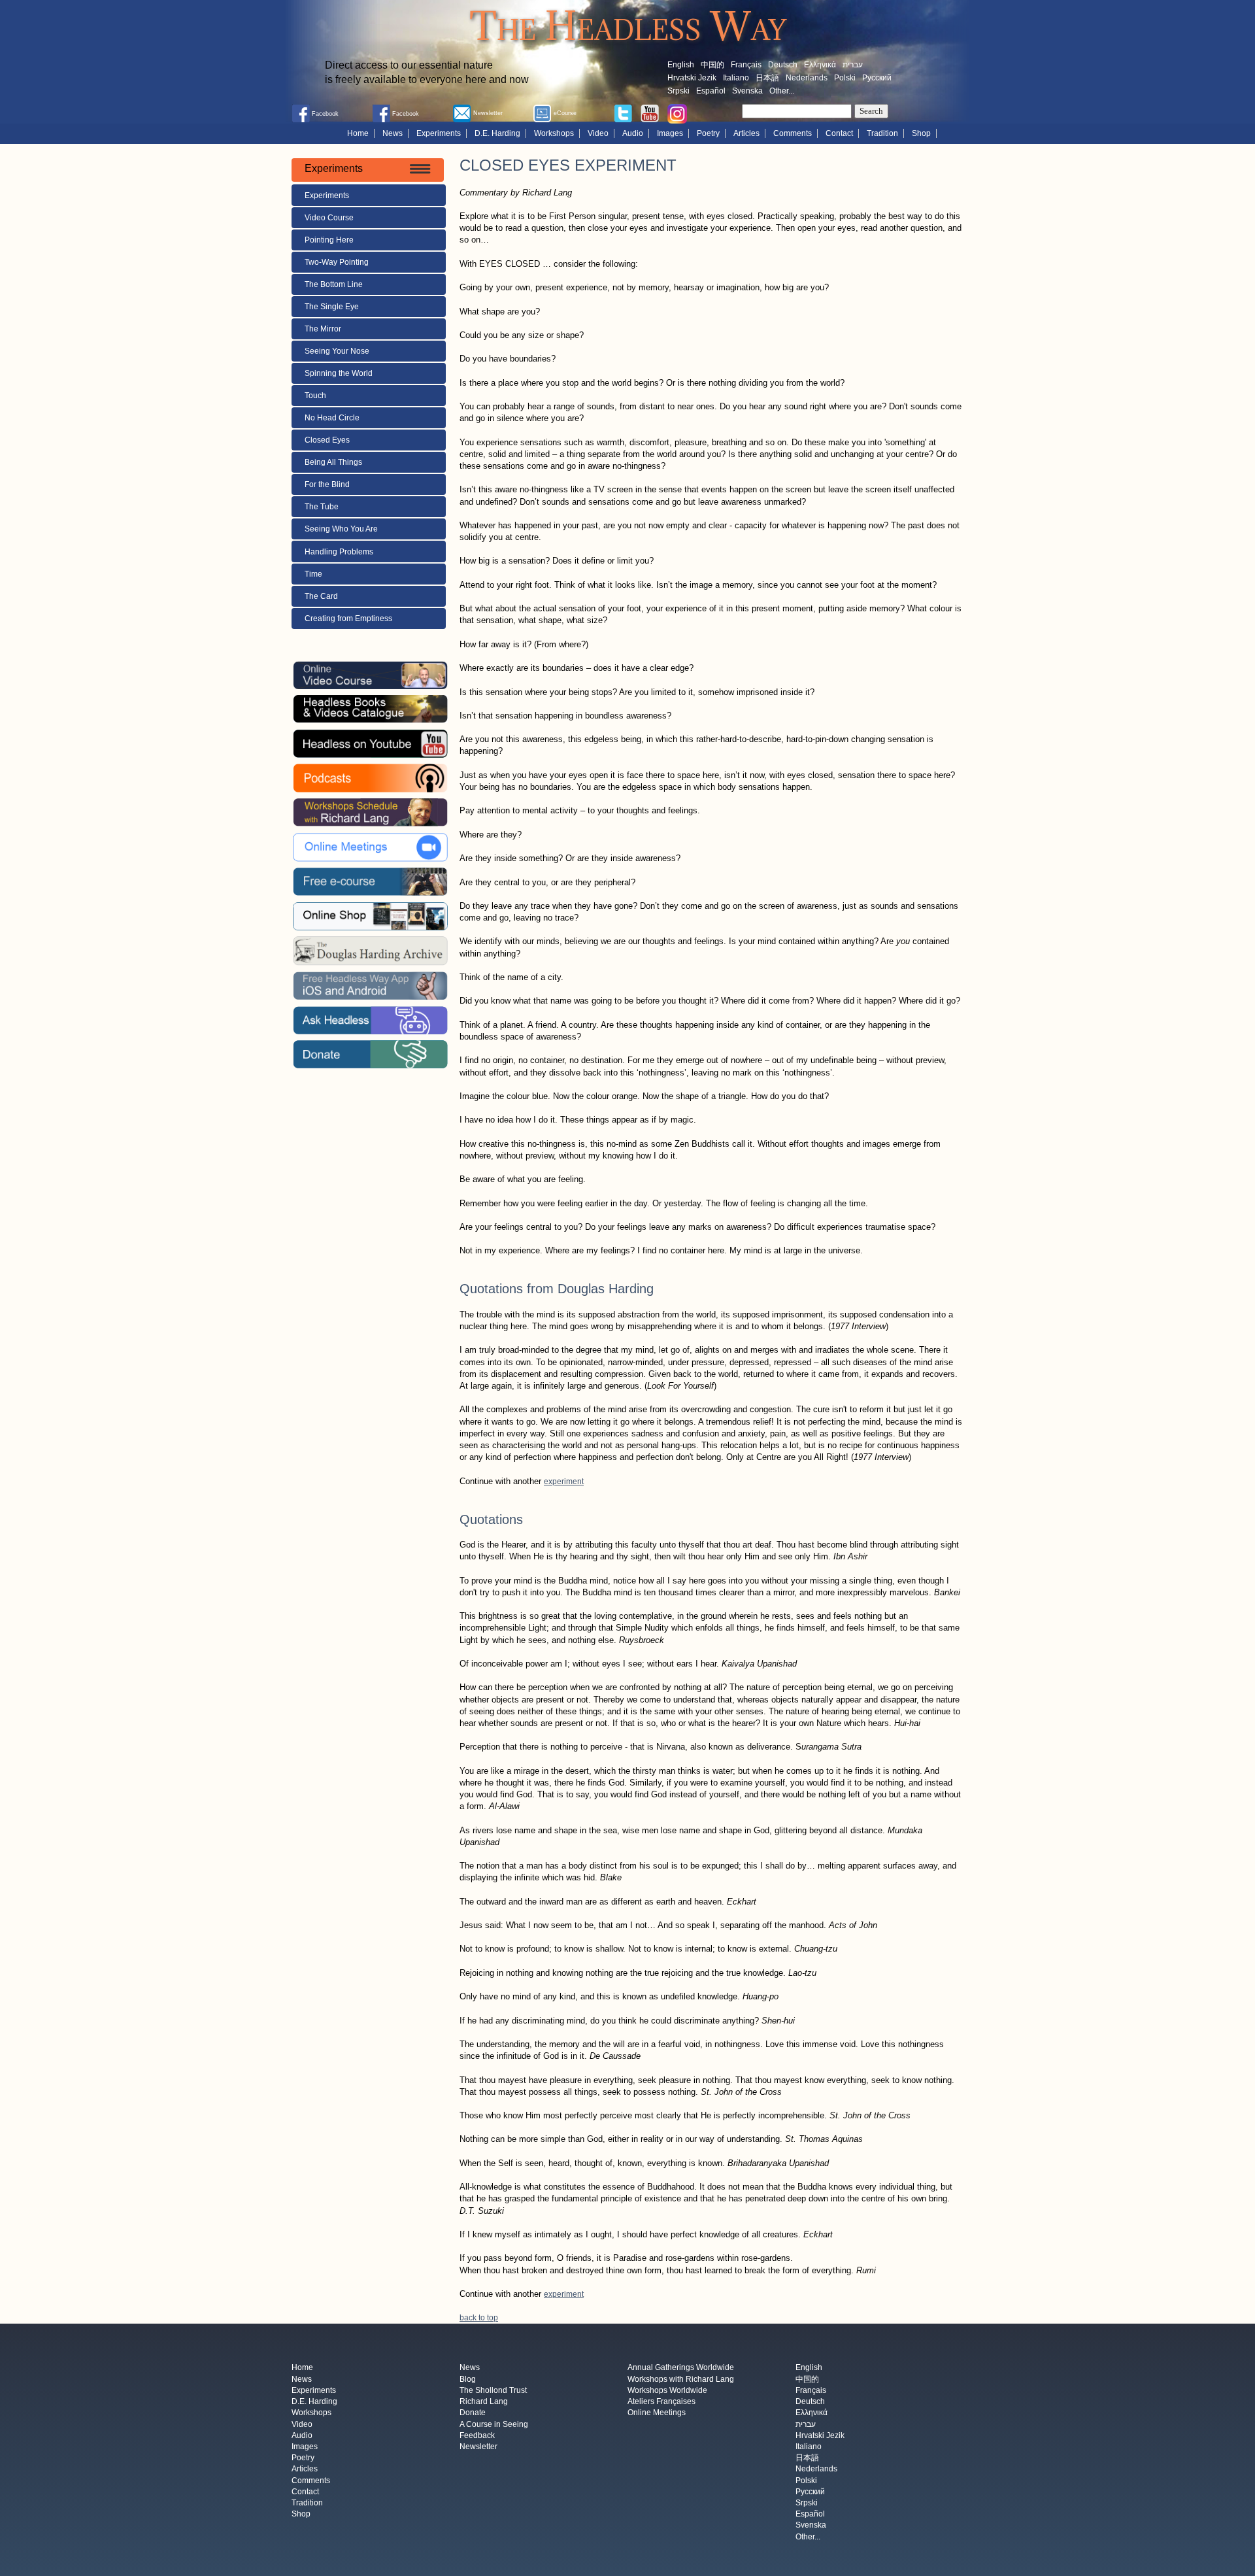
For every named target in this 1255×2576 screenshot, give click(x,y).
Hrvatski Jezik (692, 78)
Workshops (554, 133)
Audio (633, 133)
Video (598, 133)
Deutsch (783, 65)
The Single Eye (332, 307)
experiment (564, 1482)
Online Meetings (657, 2413)
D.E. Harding (497, 133)
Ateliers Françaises (661, 2402)
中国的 (712, 65)
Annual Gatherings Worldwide (681, 2368)
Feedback (477, 2435)
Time (314, 574)
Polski (845, 78)
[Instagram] (677, 113)
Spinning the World (339, 373)
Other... (782, 91)
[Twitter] (623, 112)
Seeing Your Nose (337, 351)
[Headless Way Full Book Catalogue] (370, 709)
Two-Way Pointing (337, 262)
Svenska (747, 91)
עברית (853, 65)
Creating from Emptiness (348, 619)
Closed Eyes (327, 440)
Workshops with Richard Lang (681, 2379)
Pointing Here (329, 240)
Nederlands (807, 78)
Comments (793, 133)
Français (746, 65)
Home (358, 133)
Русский (877, 78)
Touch (315, 396)
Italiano (736, 78)
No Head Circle (332, 418)
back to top (479, 2318)
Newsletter (478, 2447)
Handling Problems (339, 552)
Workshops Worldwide (667, 2390)
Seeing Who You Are (341, 529)
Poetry (708, 133)
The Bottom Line (334, 284)
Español (711, 91)
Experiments (439, 133)
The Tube (322, 507)
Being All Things (333, 462)
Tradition (882, 133)
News (393, 133)
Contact (839, 133)
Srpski (678, 91)
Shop (921, 133)
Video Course (329, 218)
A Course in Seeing (494, 2424)
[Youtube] (650, 112)
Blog (468, 2379)
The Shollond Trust (493, 2390)
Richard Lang (484, 2402)
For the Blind (327, 484)
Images (670, 133)
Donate (473, 2413)
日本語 (767, 78)
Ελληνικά (820, 65)
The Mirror (323, 329)
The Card (321, 596)
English (681, 65)
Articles (746, 133)
